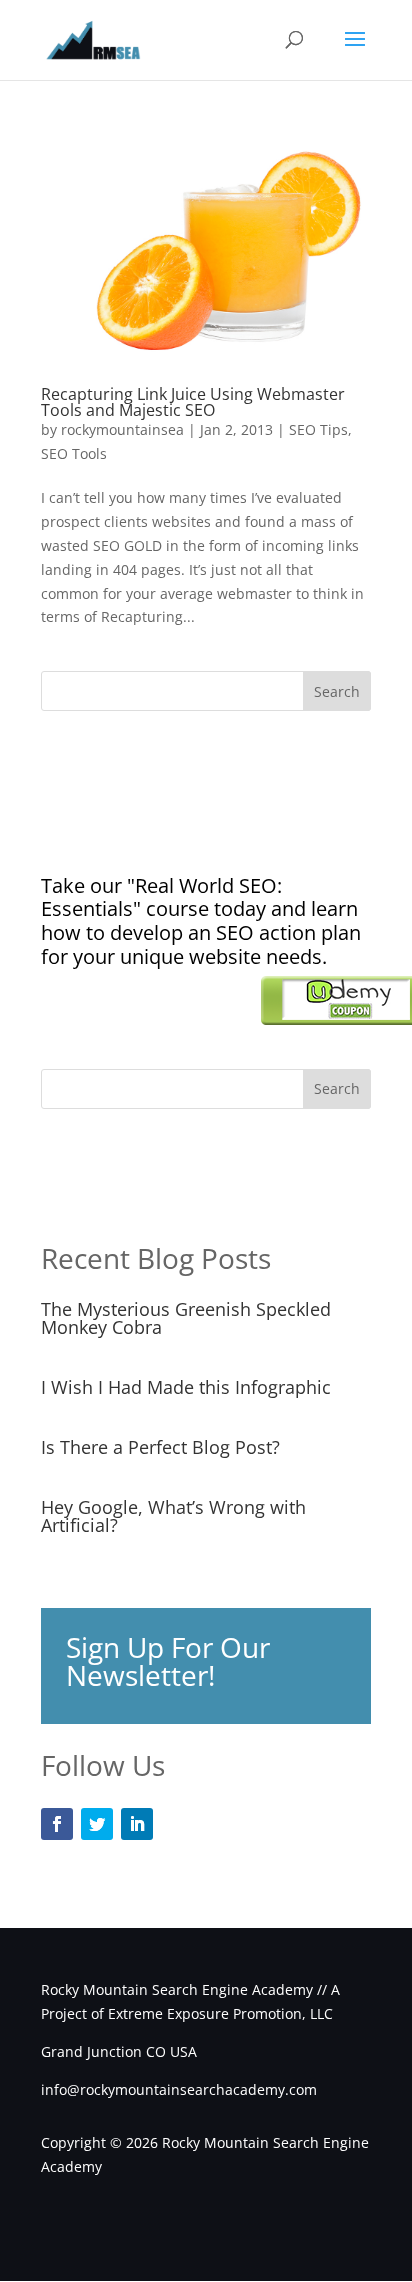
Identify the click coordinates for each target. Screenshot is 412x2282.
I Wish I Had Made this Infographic (186, 1387)
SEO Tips (318, 429)
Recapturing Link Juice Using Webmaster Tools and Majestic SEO (193, 402)
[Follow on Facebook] (57, 1824)
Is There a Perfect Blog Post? (160, 1447)
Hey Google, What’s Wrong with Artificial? (173, 1516)
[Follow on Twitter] (97, 1824)
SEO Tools (74, 453)
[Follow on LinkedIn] (137, 1824)
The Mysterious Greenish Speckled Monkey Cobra (186, 1318)
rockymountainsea (122, 429)
